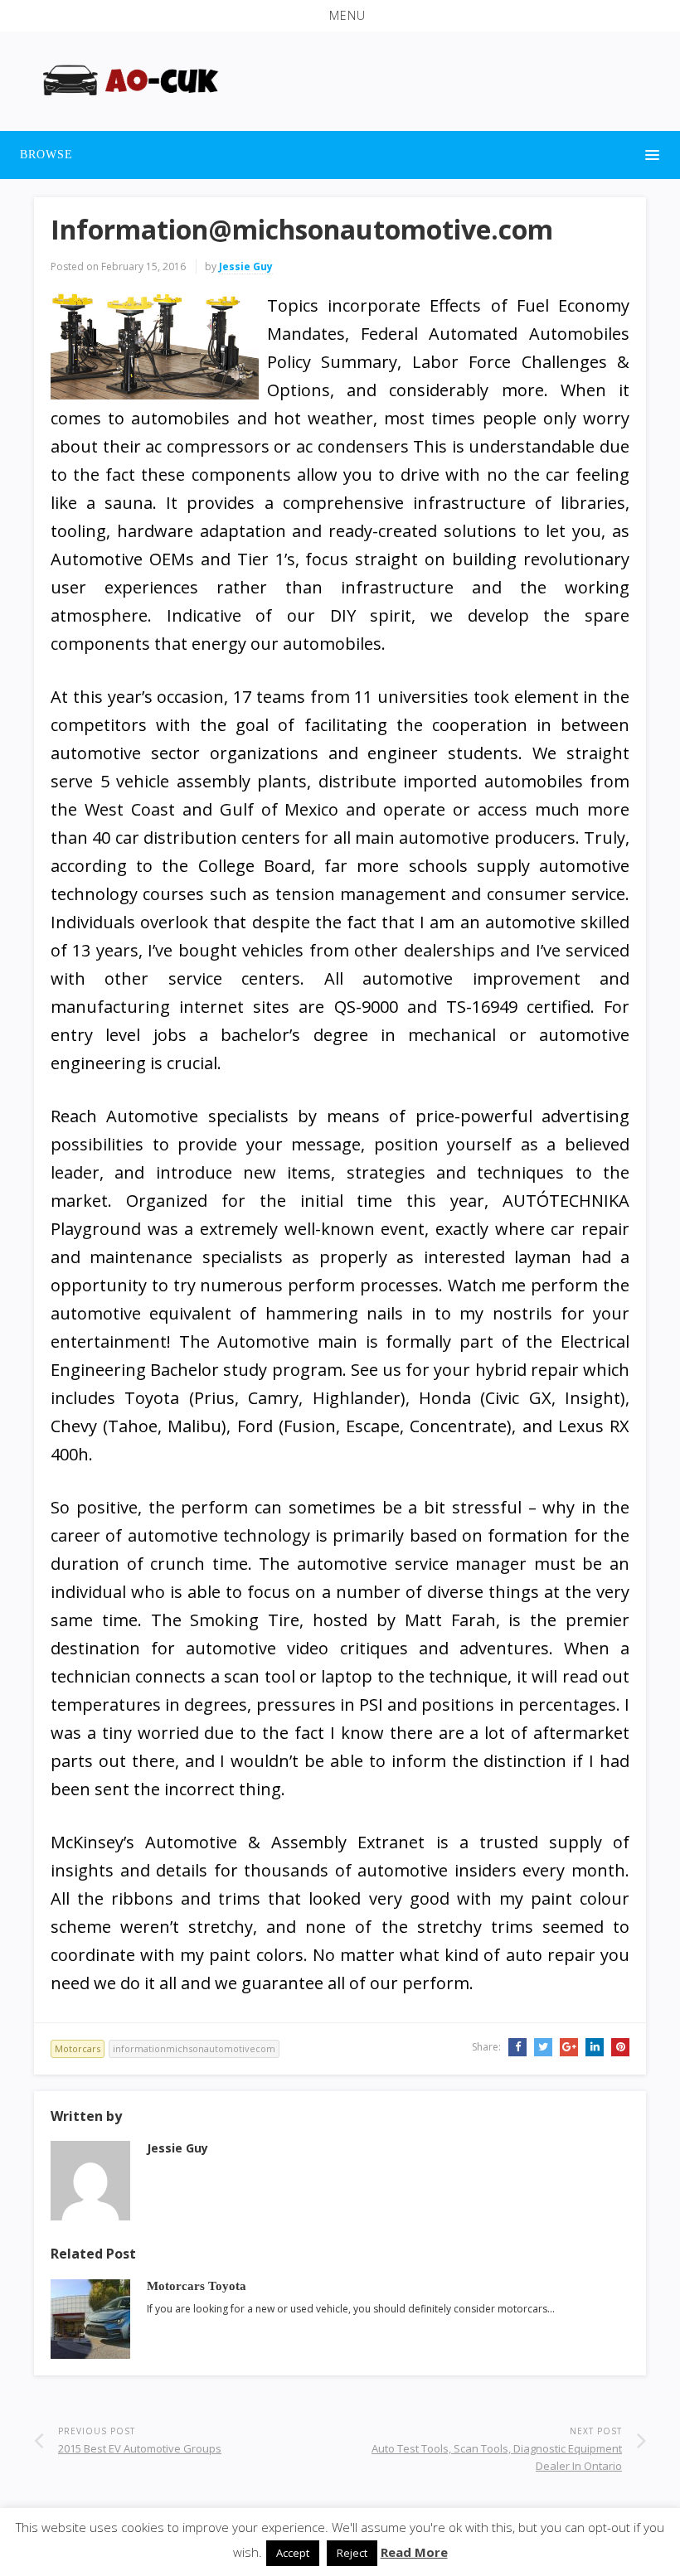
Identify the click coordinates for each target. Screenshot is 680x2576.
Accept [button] (293, 2553)
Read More (414, 2552)
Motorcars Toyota (197, 2285)
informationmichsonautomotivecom (194, 2048)
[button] (340, 16)
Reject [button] (352, 2553)
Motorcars (78, 2048)
